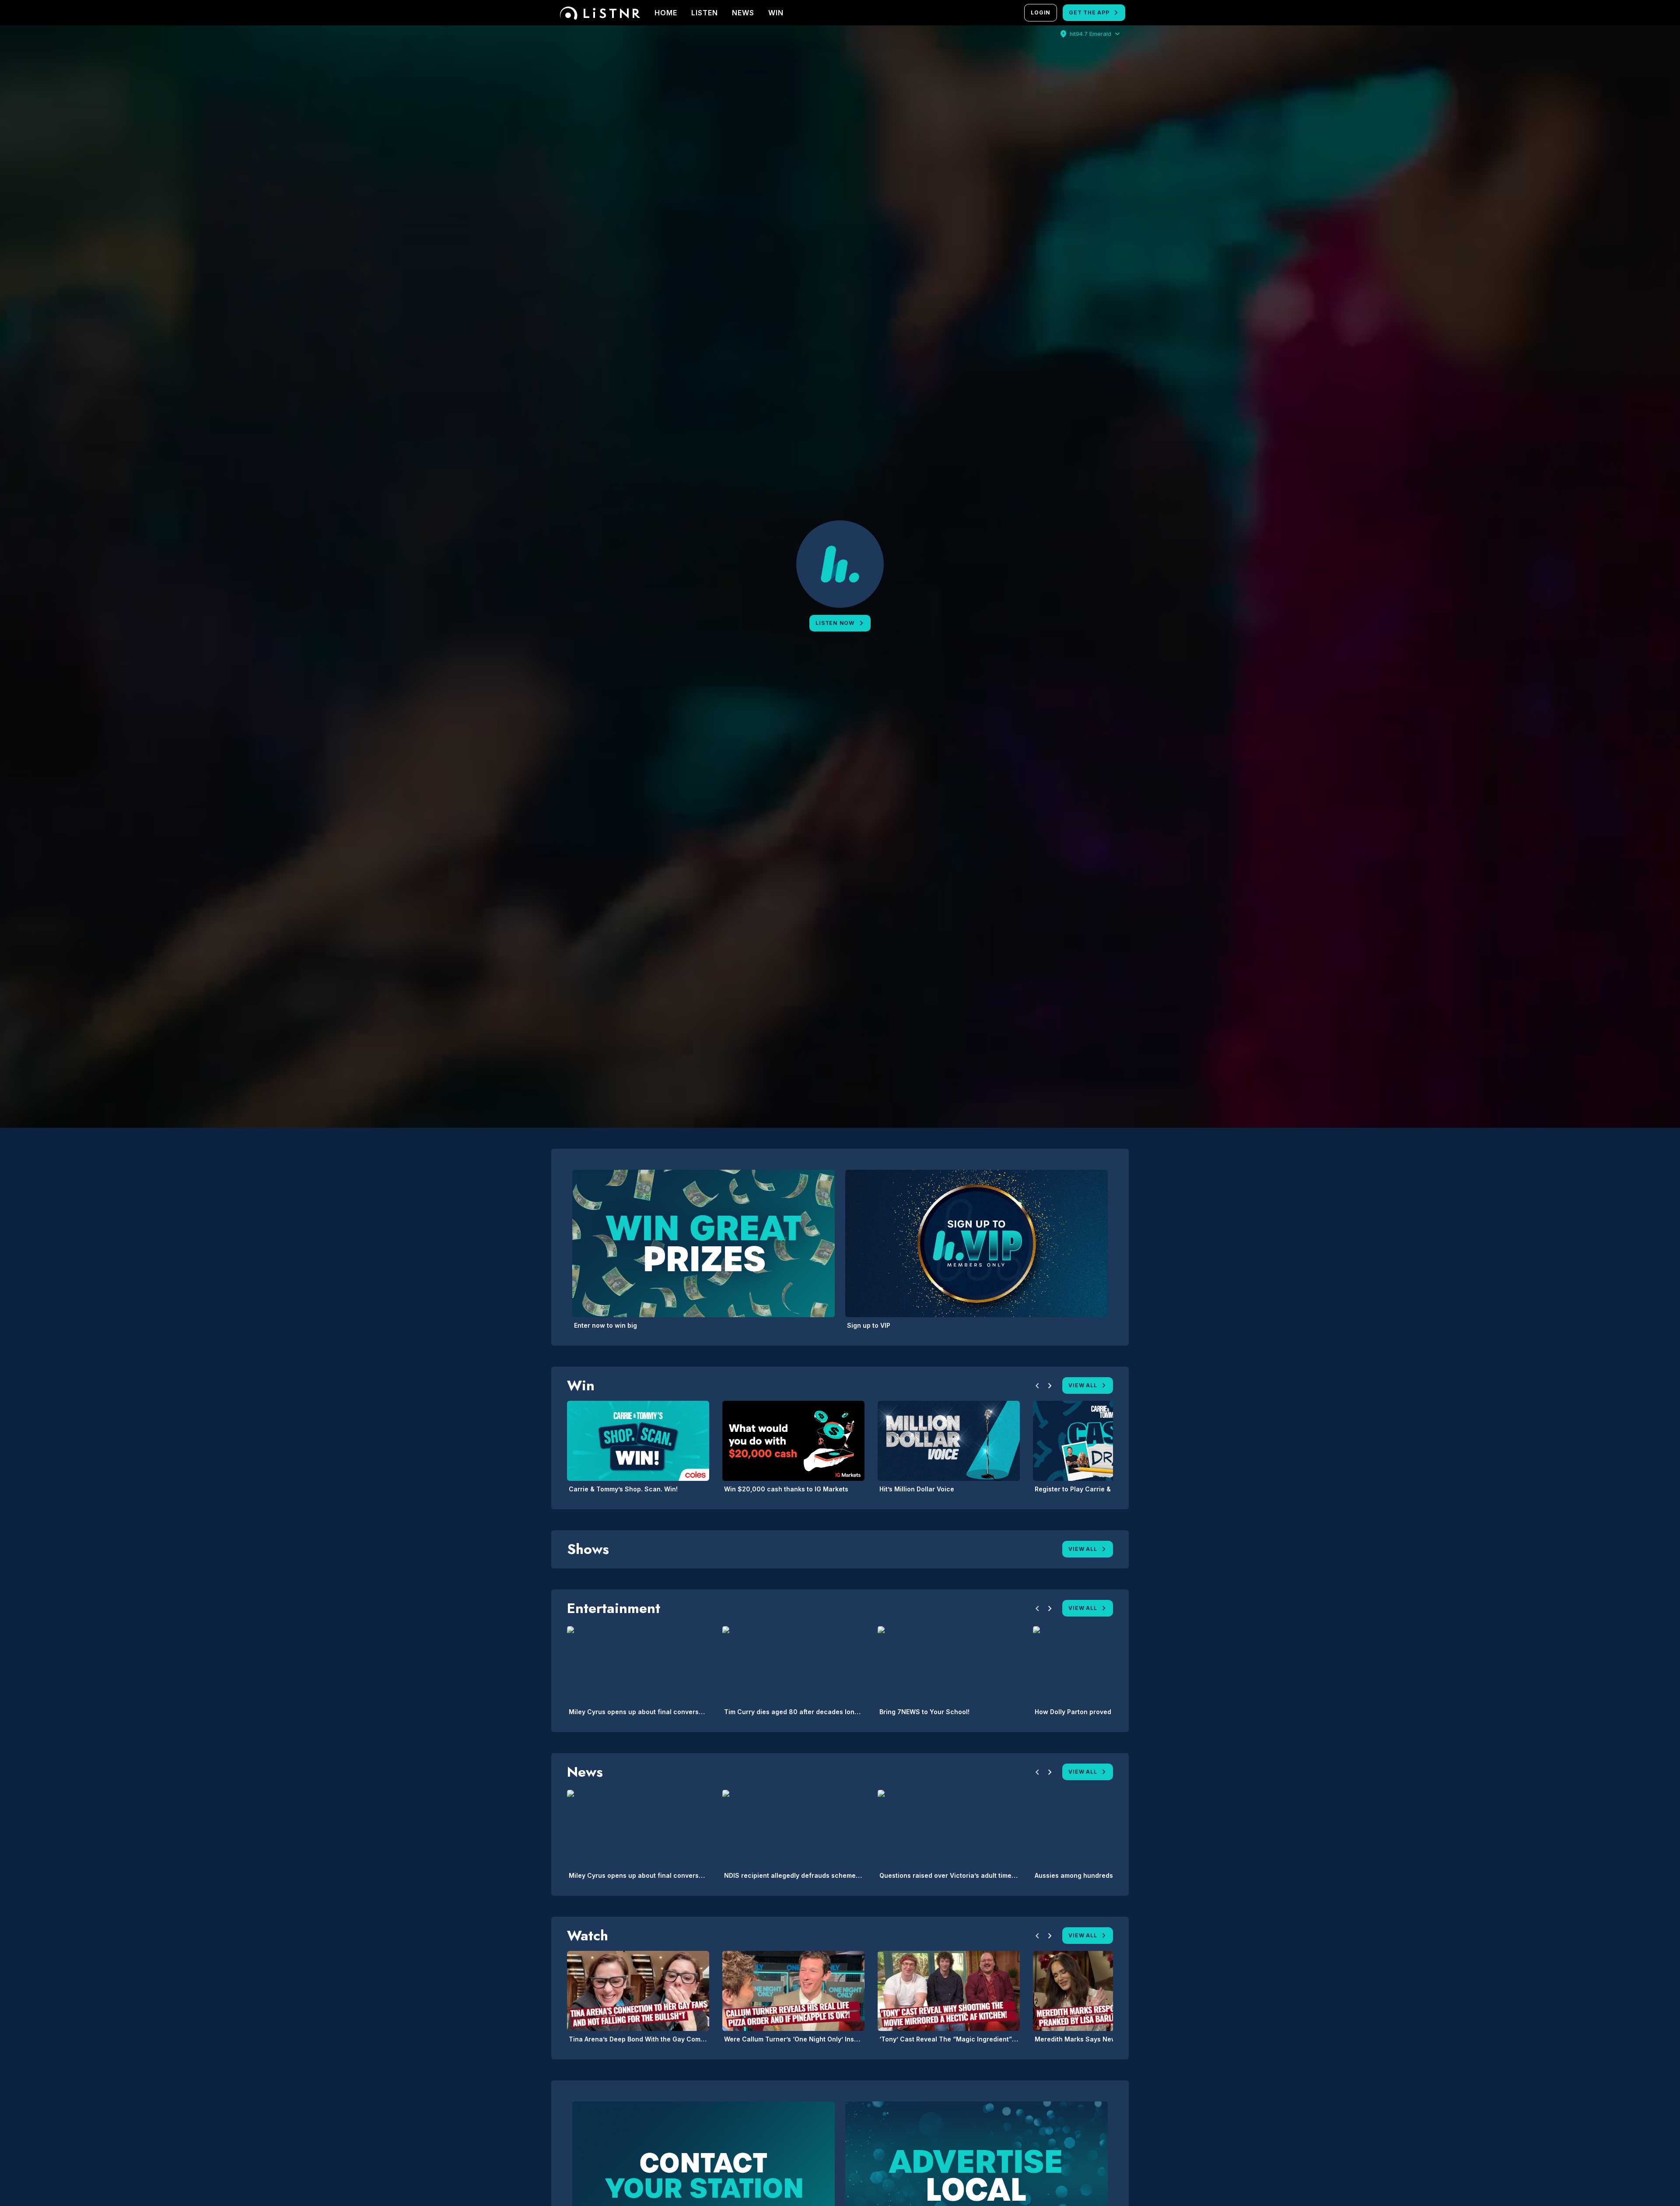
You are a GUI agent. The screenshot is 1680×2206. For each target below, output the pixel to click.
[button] (1037, 1387)
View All (1083, 1385)
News (743, 13)
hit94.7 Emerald (1090, 34)
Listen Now (835, 623)
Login (1041, 12)
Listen (705, 13)
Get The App (1089, 12)
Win (776, 13)
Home (666, 13)
